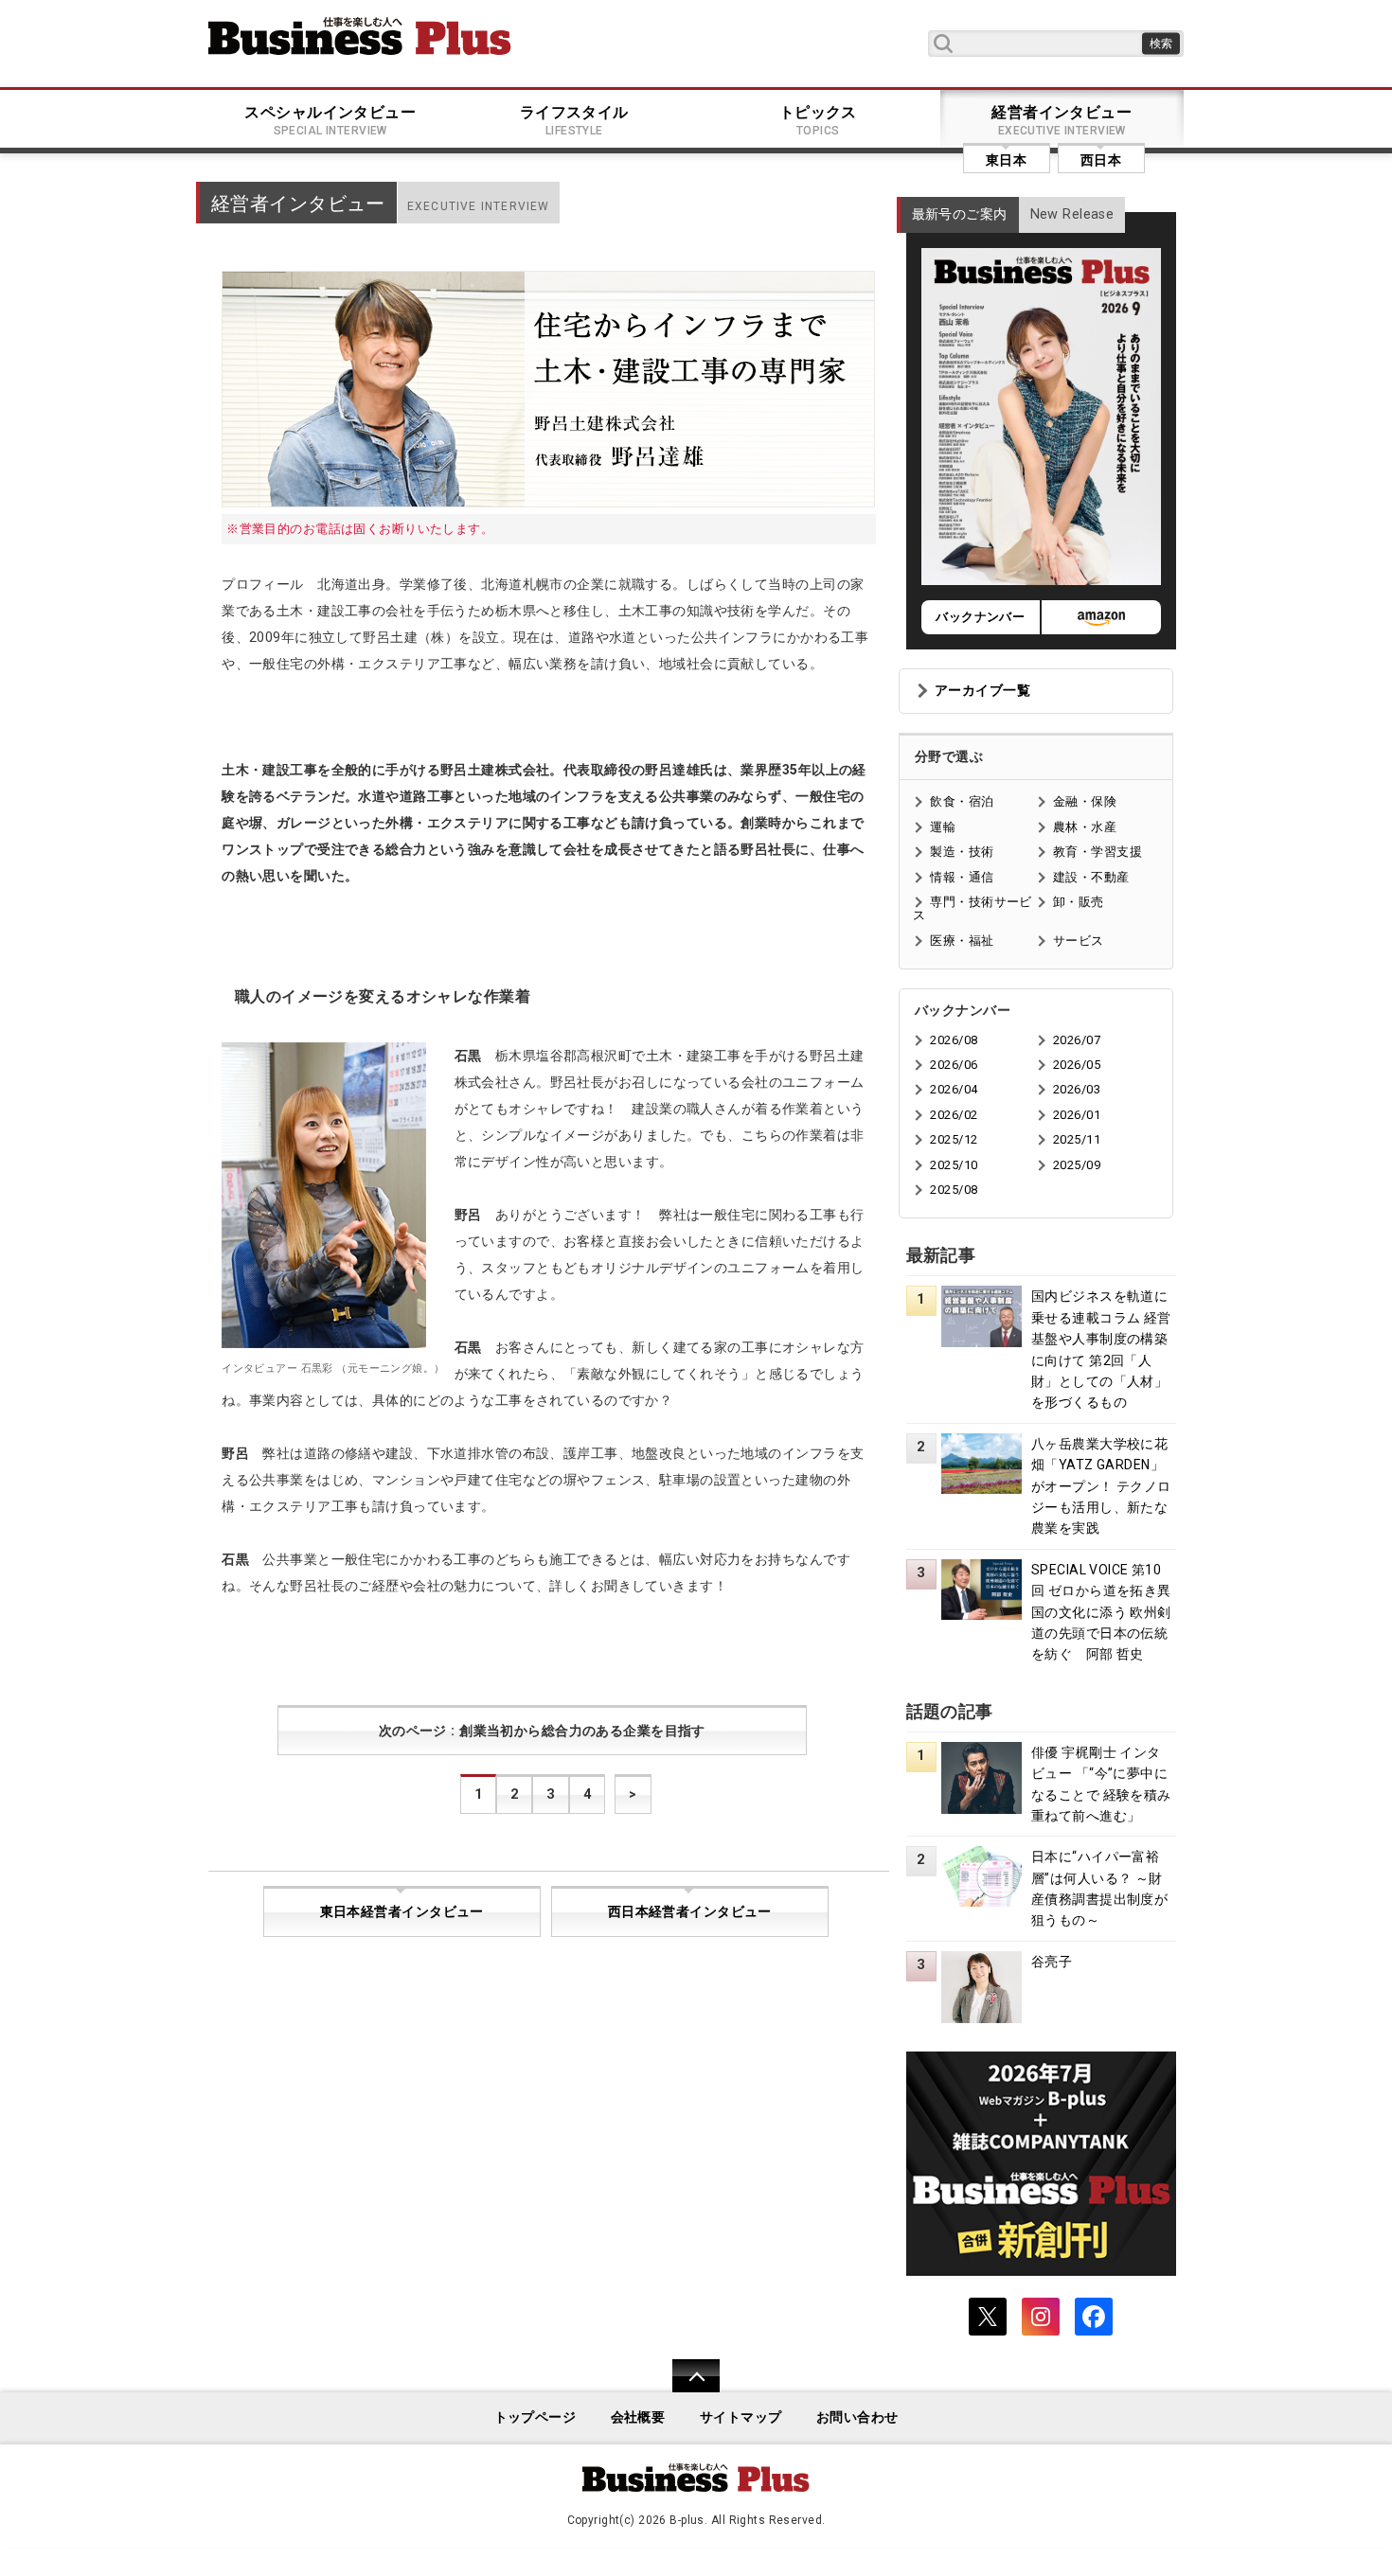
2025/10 (954, 1165)
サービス (1079, 941)
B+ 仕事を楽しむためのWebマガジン (360, 36)
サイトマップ (741, 2417)
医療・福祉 (962, 941)
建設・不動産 (1091, 877)
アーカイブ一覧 (982, 691)
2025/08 (954, 1190)
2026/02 (954, 1115)
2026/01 (1077, 1115)
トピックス (818, 120)
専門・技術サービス (972, 908)
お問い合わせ (857, 2417)
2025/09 (1077, 1165)
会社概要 (638, 2417)
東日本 (1006, 160)
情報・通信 (962, 877)
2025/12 (954, 1139)
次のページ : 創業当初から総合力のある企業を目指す (542, 1731)
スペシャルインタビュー (330, 120)
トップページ (535, 2417)
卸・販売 (1079, 902)
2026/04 (954, 1089)
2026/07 (1077, 1040)
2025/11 (1077, 1139)
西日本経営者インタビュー (690, 1912)
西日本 (1101, 160)
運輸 (943, 827)
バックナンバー (980, 617)
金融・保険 (1085, 801)
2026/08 (954, 1040)
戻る (686, 2388)
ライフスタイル (574, 120)
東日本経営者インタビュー (402, 1912)
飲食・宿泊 (962, 801)
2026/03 (1077, 1089)
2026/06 (954, 1065)
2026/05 (1077, 1065)
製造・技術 (962, 852)
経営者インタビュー (1062, 120)
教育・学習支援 (1098, 852)
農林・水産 (1085, 827)
